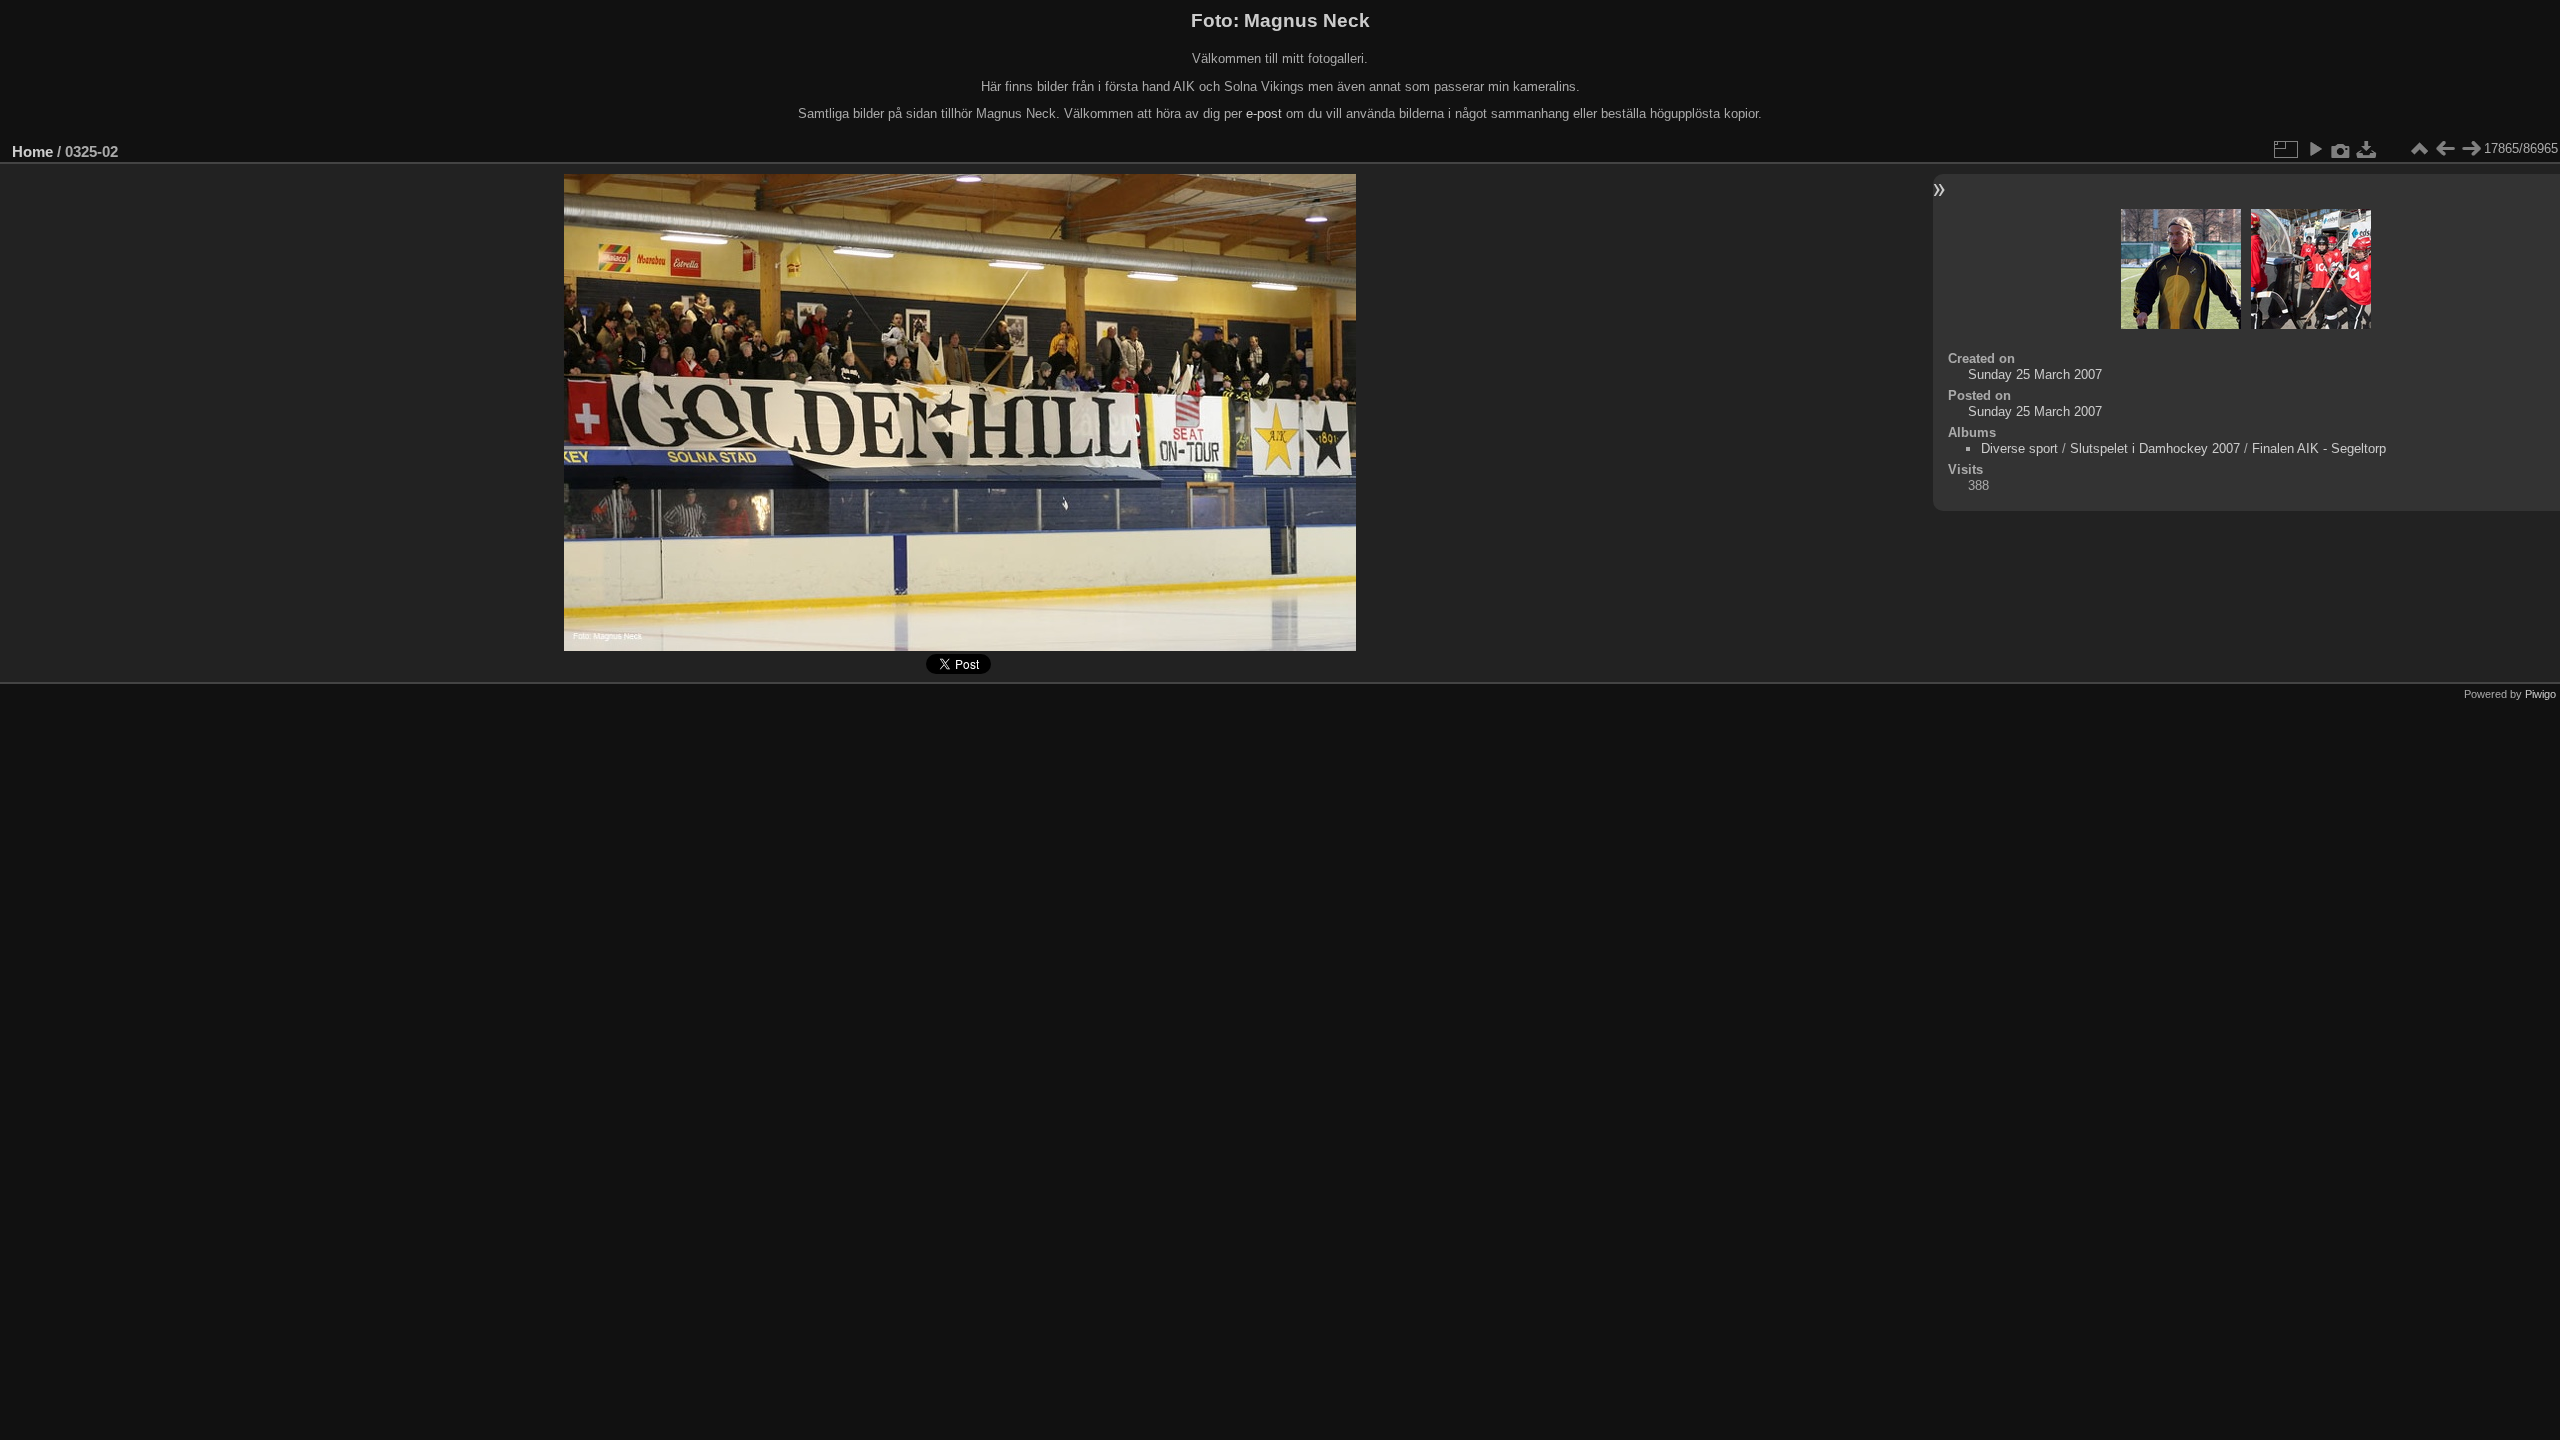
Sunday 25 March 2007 (2035, 374)
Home (32, 151)
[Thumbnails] (2419, 149)
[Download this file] (2367, 149)
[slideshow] (2315, 149)
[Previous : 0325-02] (2445, 149)
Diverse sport (2019, 448)
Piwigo (2540, 694)
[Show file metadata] (2341, 149)
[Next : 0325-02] (2471, 149)
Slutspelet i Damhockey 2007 (2155, 448)
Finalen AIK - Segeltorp (2319, 448)
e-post (1264, 113)
